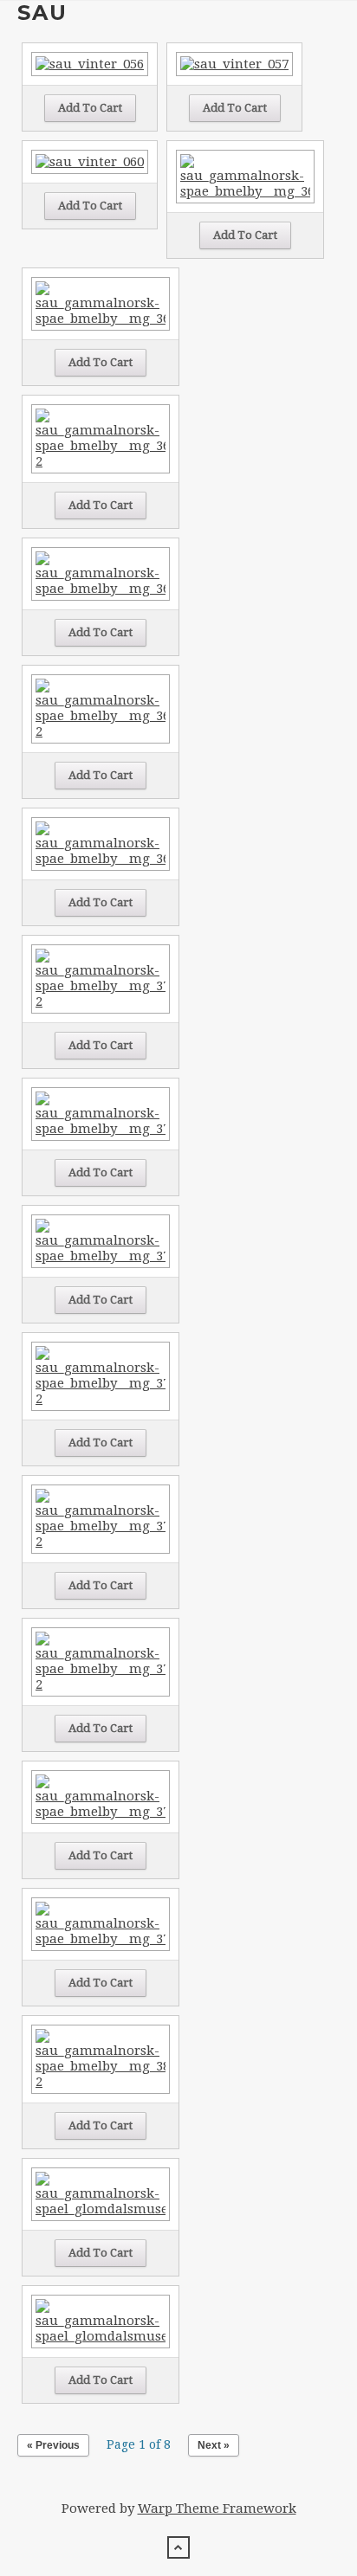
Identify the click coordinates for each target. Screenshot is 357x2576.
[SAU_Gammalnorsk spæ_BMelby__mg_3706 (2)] (101, 978)
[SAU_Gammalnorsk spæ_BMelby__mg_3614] (101, 303)
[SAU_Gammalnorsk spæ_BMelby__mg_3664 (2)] (101, 708)
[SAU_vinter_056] (90, 63)
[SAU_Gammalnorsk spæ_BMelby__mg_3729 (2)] (101, 1518)
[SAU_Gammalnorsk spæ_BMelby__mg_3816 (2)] (101, 2058)
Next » (214, 2445)
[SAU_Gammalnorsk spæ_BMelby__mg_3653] (101, 573)
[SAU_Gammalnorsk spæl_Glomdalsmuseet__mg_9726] (101, 2321)
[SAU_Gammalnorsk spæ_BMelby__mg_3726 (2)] (101, 1375)
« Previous (53, 2445)
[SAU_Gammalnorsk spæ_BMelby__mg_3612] (245, 176)
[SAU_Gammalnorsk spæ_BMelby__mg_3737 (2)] (101, 1661)
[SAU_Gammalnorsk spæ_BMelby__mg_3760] (101, 1923)
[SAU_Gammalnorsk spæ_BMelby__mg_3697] (101, 843)
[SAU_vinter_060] (90, 161)
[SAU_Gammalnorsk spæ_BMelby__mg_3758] (101, 1796)
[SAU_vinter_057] (234, 63)
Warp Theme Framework (217, 2508)
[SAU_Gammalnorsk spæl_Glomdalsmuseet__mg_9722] (101, 2193)
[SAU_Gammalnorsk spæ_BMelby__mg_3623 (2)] (101, 438)
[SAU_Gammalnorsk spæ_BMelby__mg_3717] (101, 1113)
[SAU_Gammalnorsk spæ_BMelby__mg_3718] (101, 1240)
